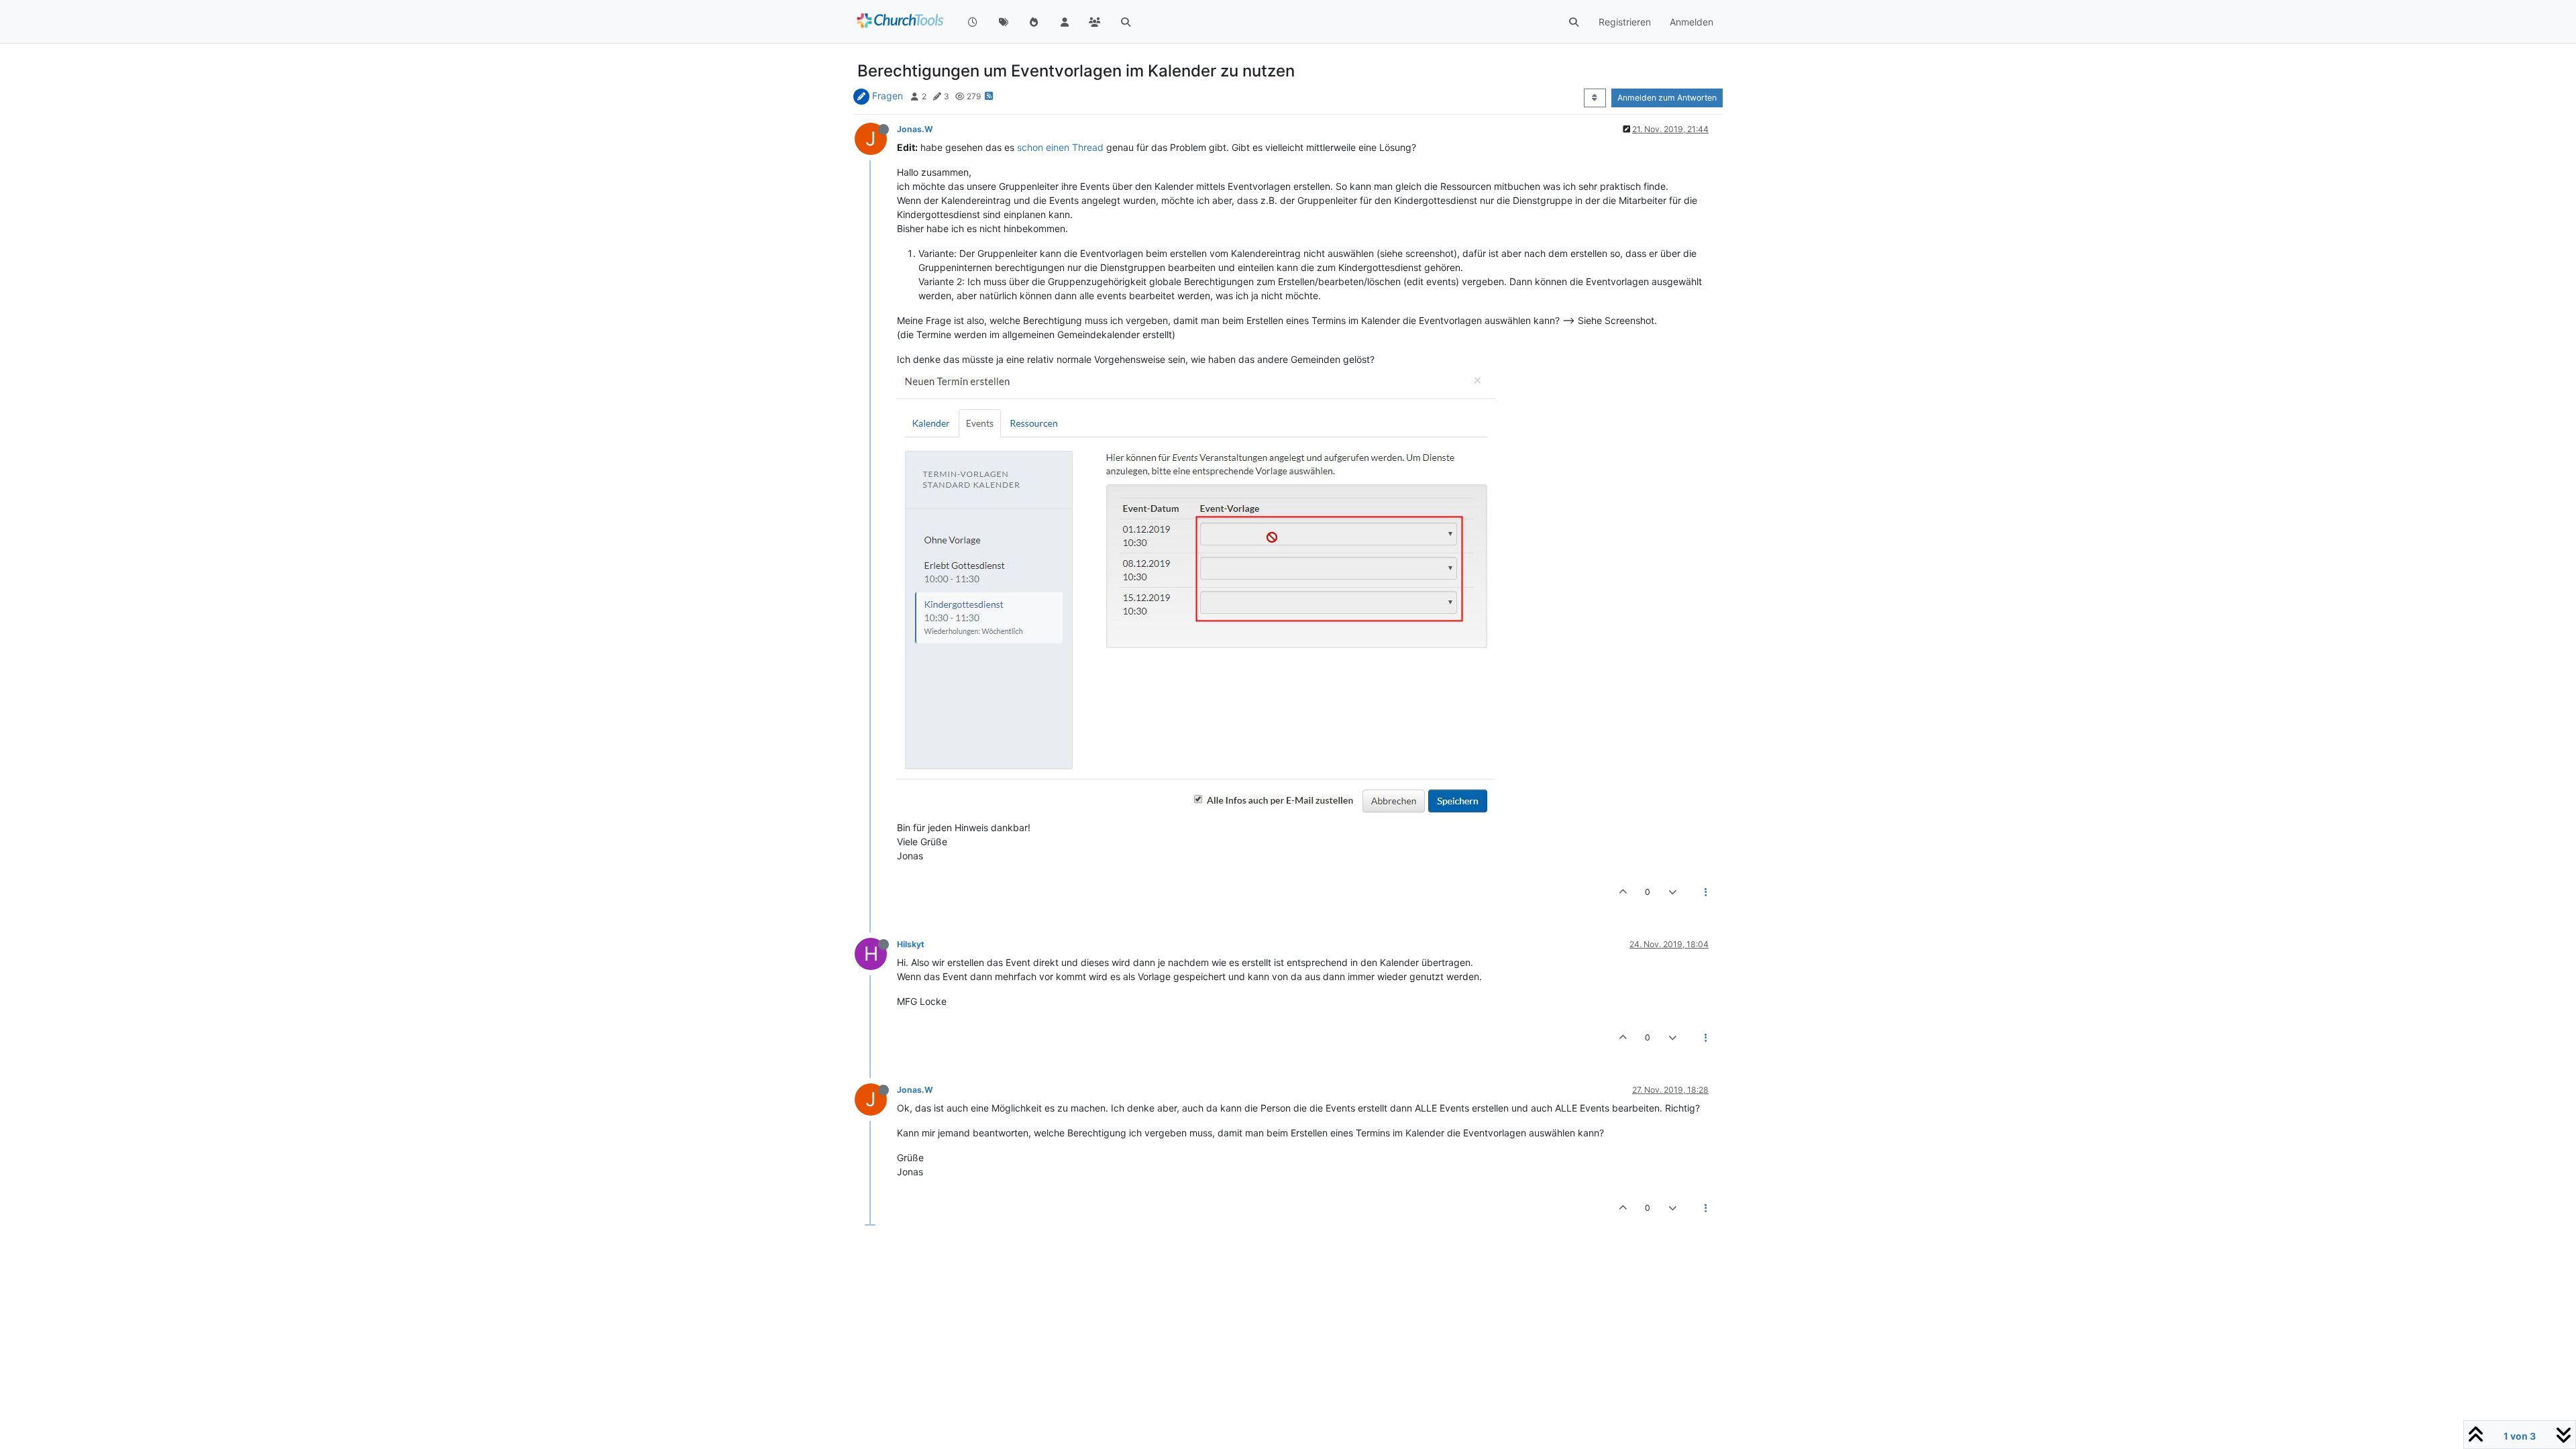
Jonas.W (915, 129)
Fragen (888, 96)
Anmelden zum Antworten (1667, 98)
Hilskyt (911, 944)
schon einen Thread (1060, 147)
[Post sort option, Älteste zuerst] (1595, 98)
